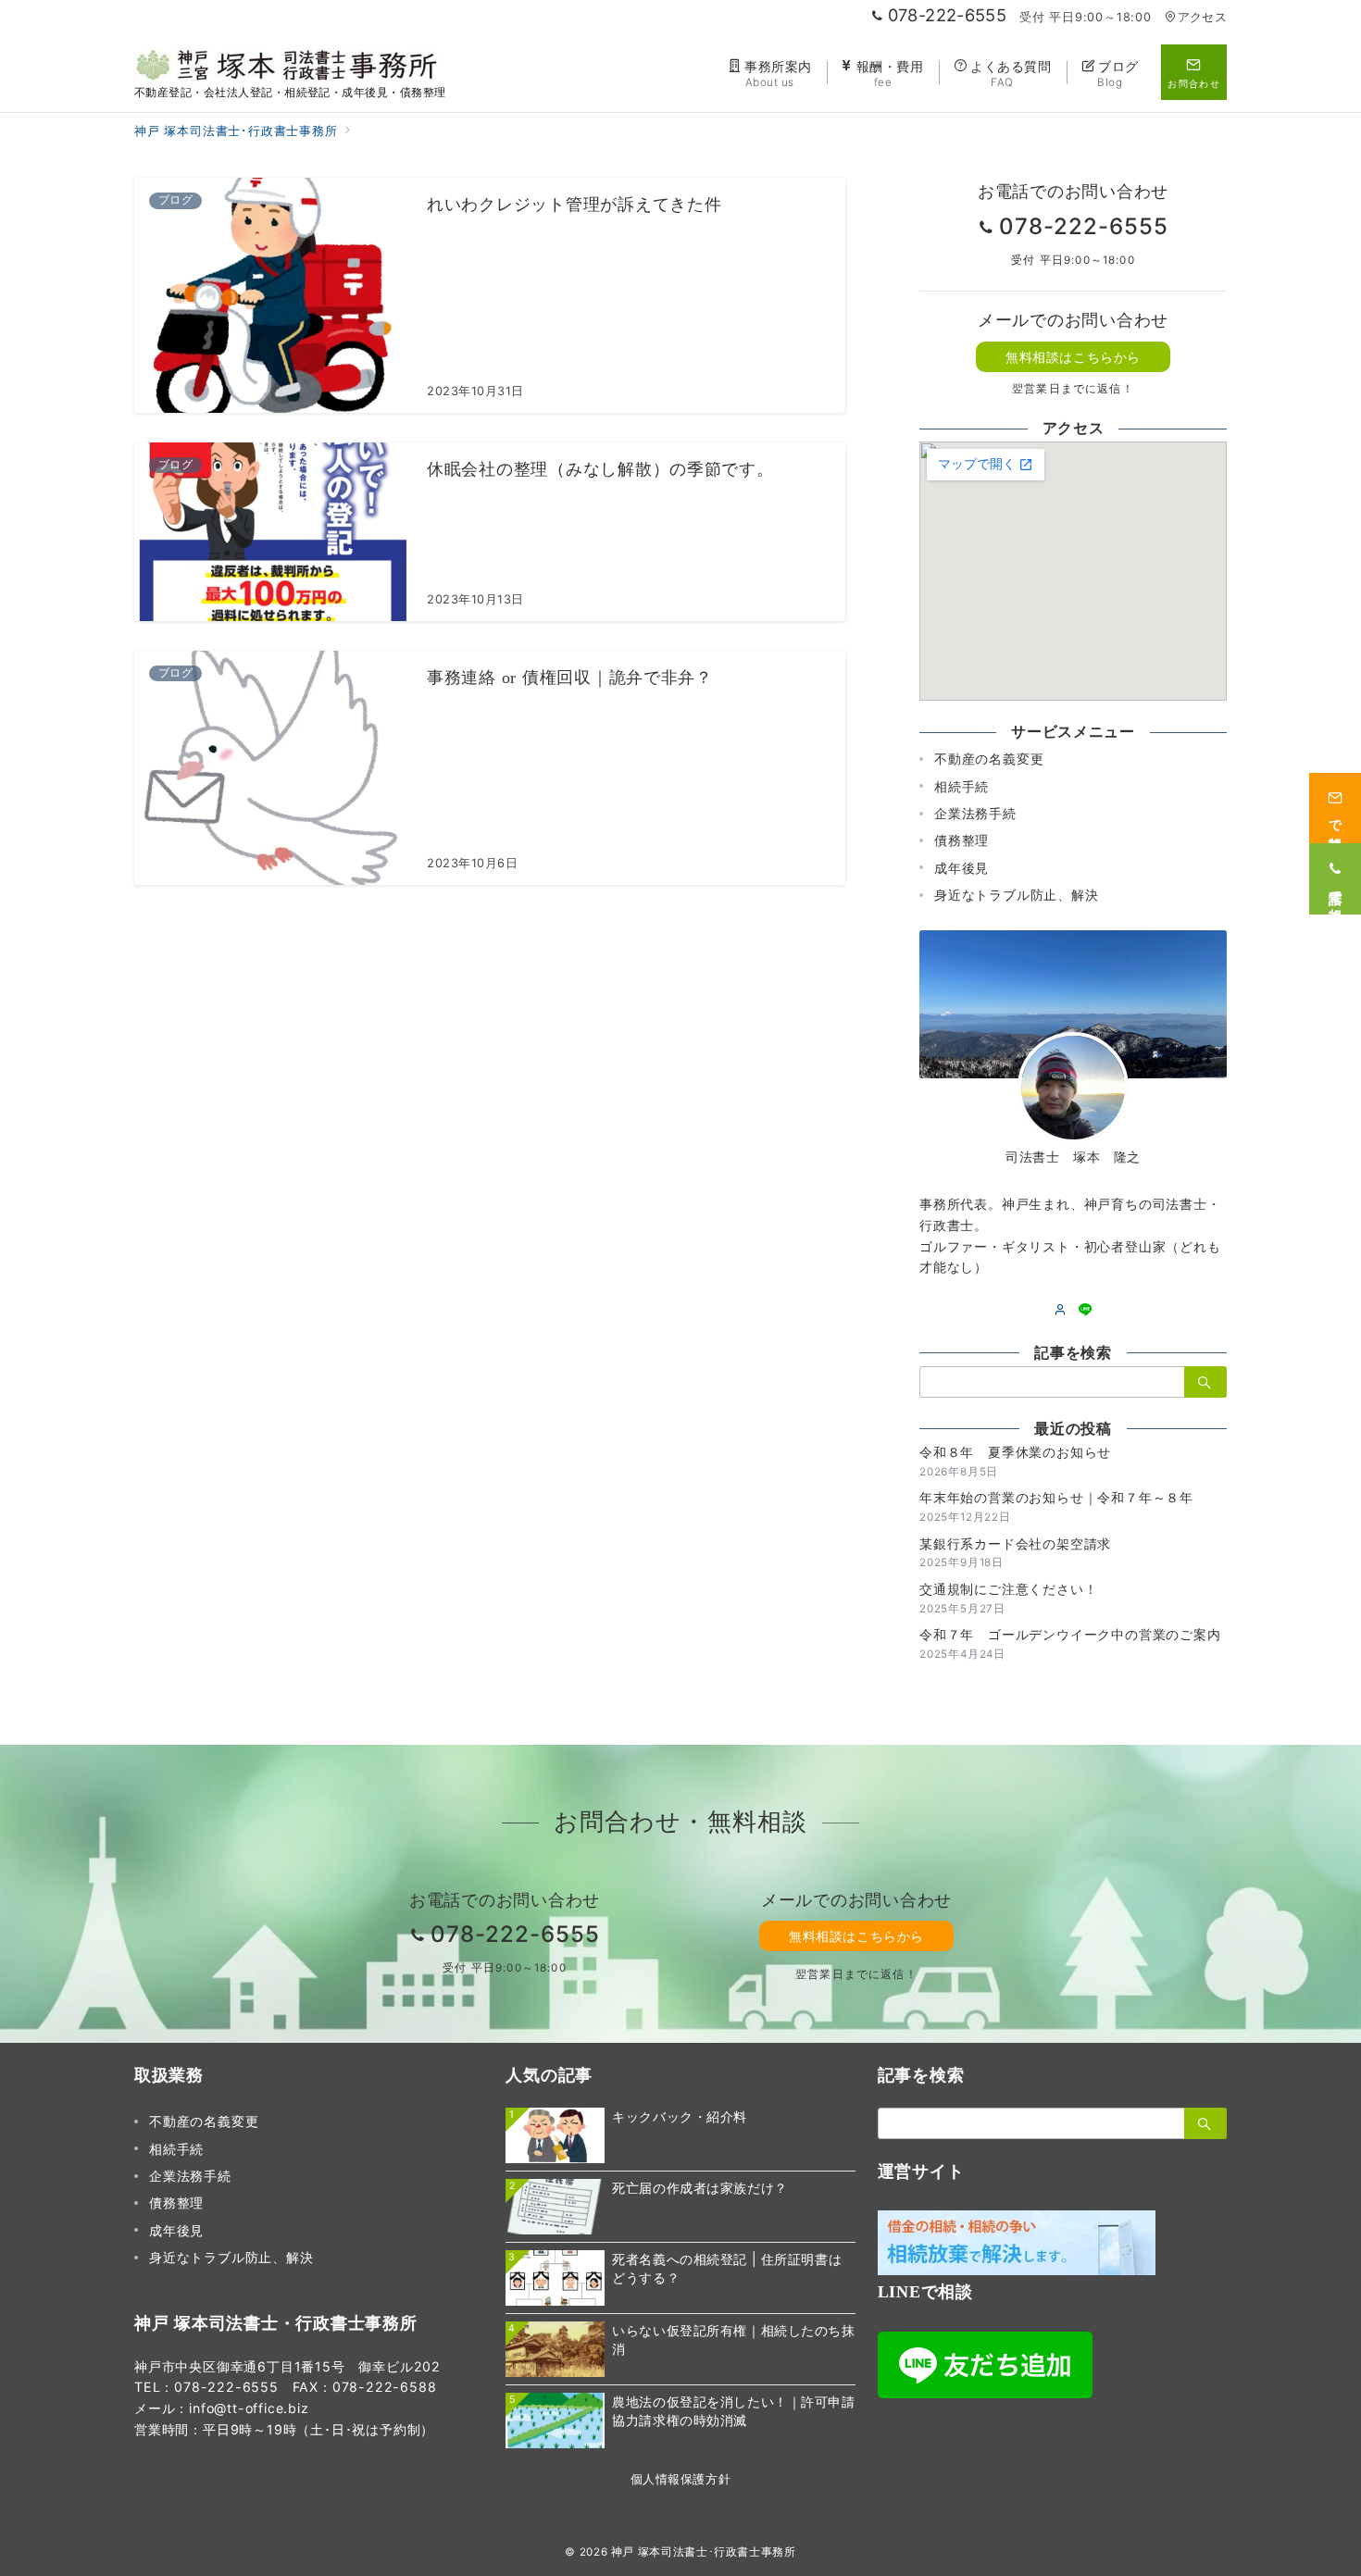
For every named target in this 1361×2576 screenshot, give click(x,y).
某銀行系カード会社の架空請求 (1015, 1543)
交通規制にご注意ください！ (1008, 1589)
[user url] (1061, 1310)
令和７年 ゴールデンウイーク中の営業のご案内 (1070, 1634)
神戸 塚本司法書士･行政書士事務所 (704, 2552)
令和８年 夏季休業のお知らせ (1015, 1452)
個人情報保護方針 (680, 2479)
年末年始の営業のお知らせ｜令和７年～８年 (1056, 1497)
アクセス (1202, 17)
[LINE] (1086, 1310)
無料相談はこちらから (1073, 357)
